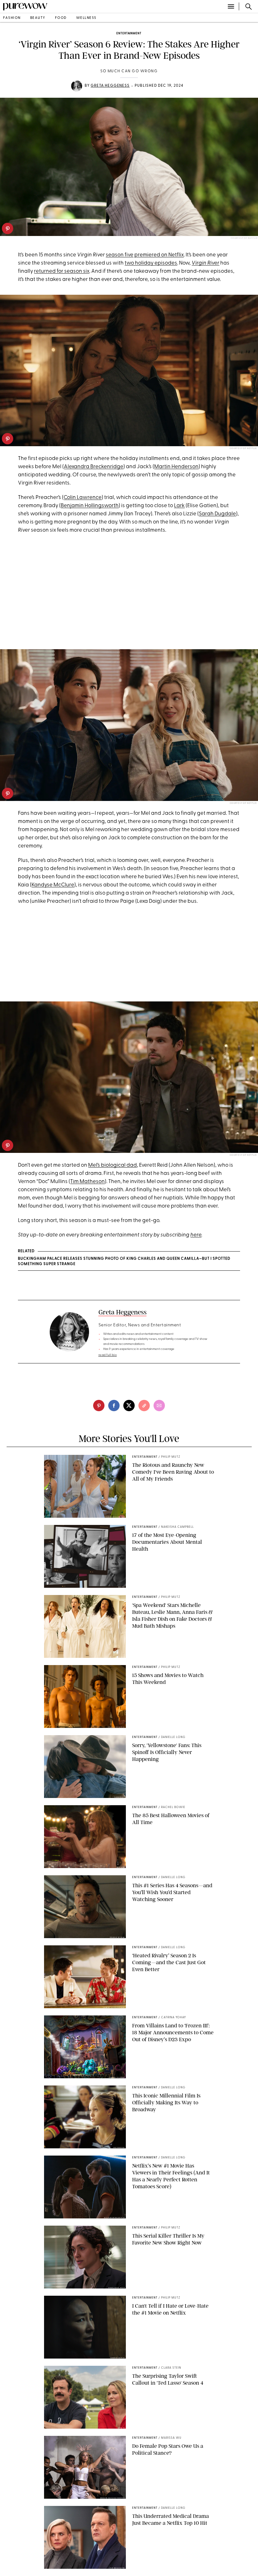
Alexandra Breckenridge (94, 467)
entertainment (129, 33)
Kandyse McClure (53, 885)
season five (120, 255)
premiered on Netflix (159, 255)
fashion (12, 18)
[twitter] (129, 1406)
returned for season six (62, 271)
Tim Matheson (87, 1182)
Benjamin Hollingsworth (90, 506)
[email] (159, 1406)
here (196, 1235)
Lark (179, 506)
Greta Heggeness (110, 86)
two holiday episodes (151, 263)
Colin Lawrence (83, 498)
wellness (86, 18)
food (61, 18)
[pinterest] (8, 228)
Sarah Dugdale (217, 514)
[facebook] (114, 1406)
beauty (38, 18)
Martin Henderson (176, 467)
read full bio (108, 1355)
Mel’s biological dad (112, 1165)
